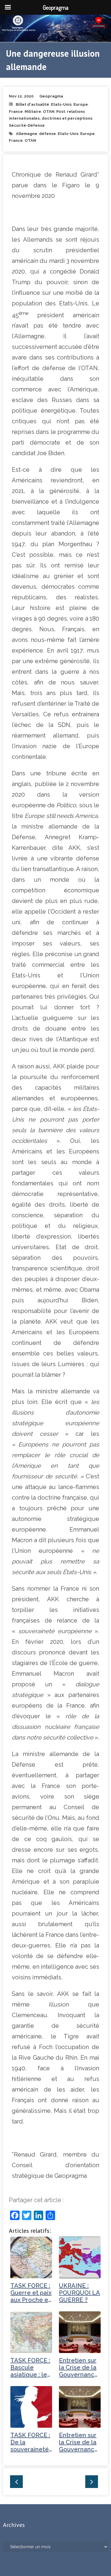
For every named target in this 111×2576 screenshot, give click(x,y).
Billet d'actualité (32, 104)
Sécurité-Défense (27, 125)
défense (48, 134)
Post (61, 112)
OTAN (49, 112)
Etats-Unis (61, 104)
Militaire (33, 112)
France (16, 112)
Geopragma (51, 96)
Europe (81, 104)
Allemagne (27, 134)
